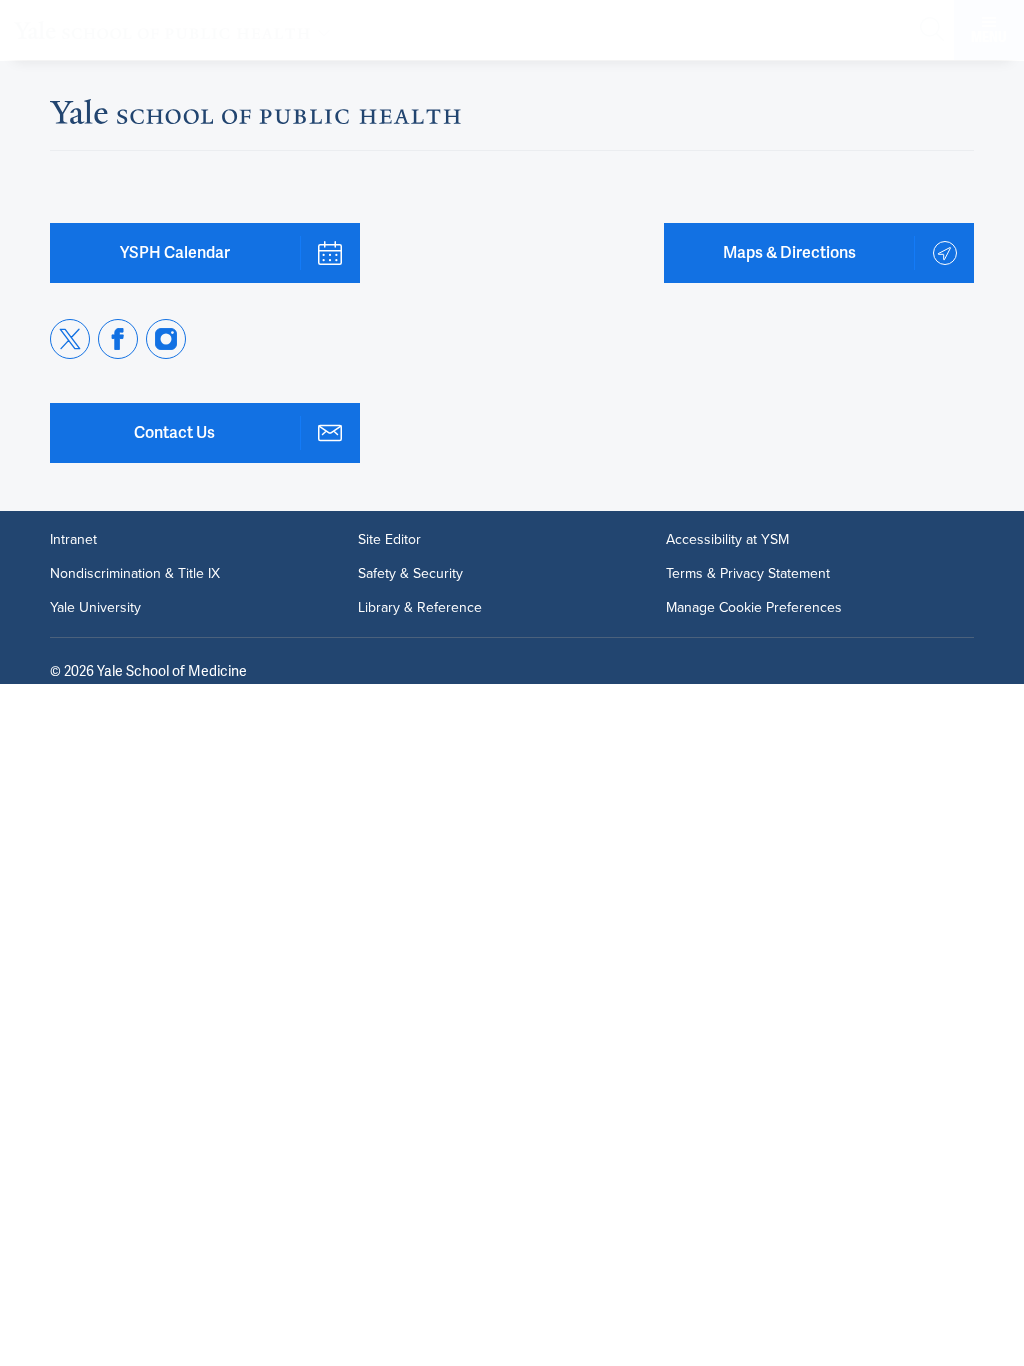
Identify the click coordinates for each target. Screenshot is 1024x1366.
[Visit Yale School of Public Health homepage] (255, 117)
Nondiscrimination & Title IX (135, 574)
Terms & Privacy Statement (748, 574)
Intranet (73, 540)
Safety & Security (410, 574)
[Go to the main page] (176, 30)
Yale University (95, 608)
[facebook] (118, 339)
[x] (70, 339)
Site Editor (389, 540)
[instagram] (166, 339)
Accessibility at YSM (727, 540)
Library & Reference (420, 608)
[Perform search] (932, 30)
